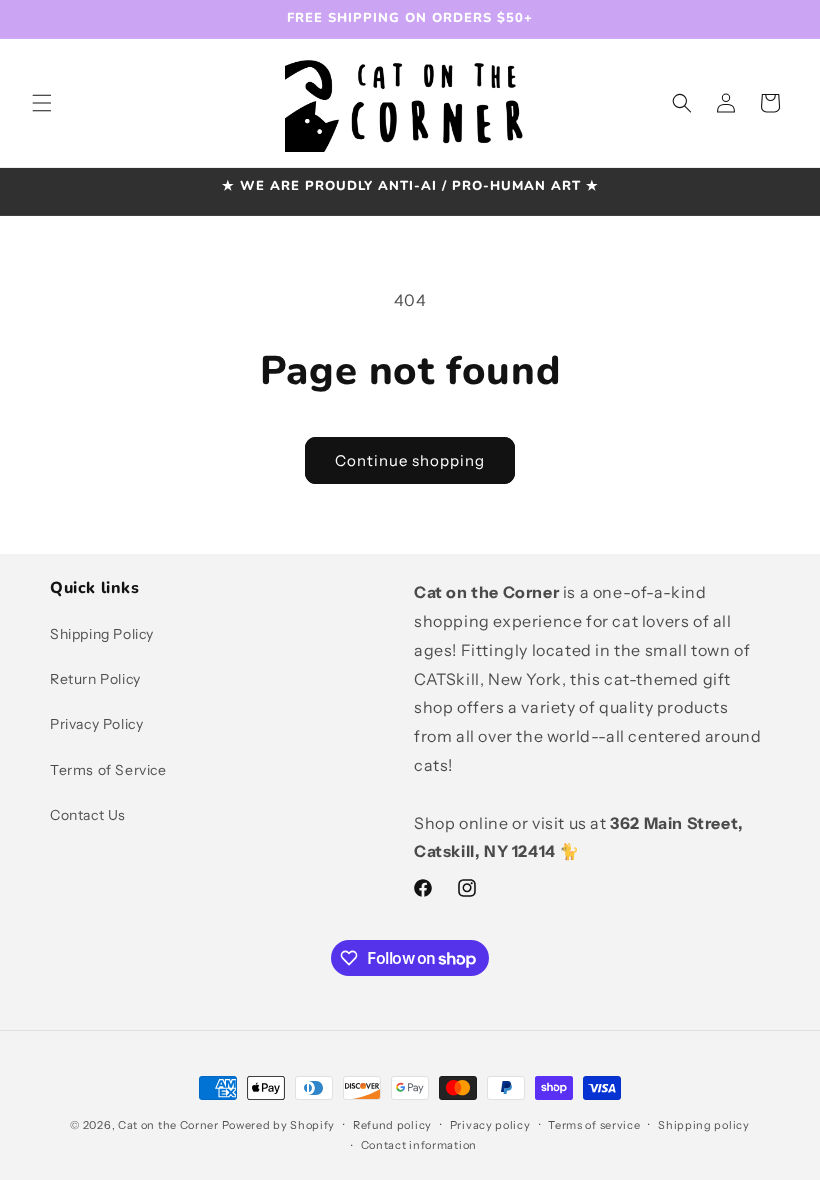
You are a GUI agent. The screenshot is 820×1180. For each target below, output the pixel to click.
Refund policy (392, 1125)
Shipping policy (704, 1125)
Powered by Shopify (279, 1125)
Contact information (419, 1145)
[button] (42, 103)
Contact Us (88, 815)
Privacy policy (490, 1125)
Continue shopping (410, 460)
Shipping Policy (102, 634)
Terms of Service (108, 770)
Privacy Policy (96, 724)
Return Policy (95, 679)
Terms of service (594, 1125)
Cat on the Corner (168, 1125)
